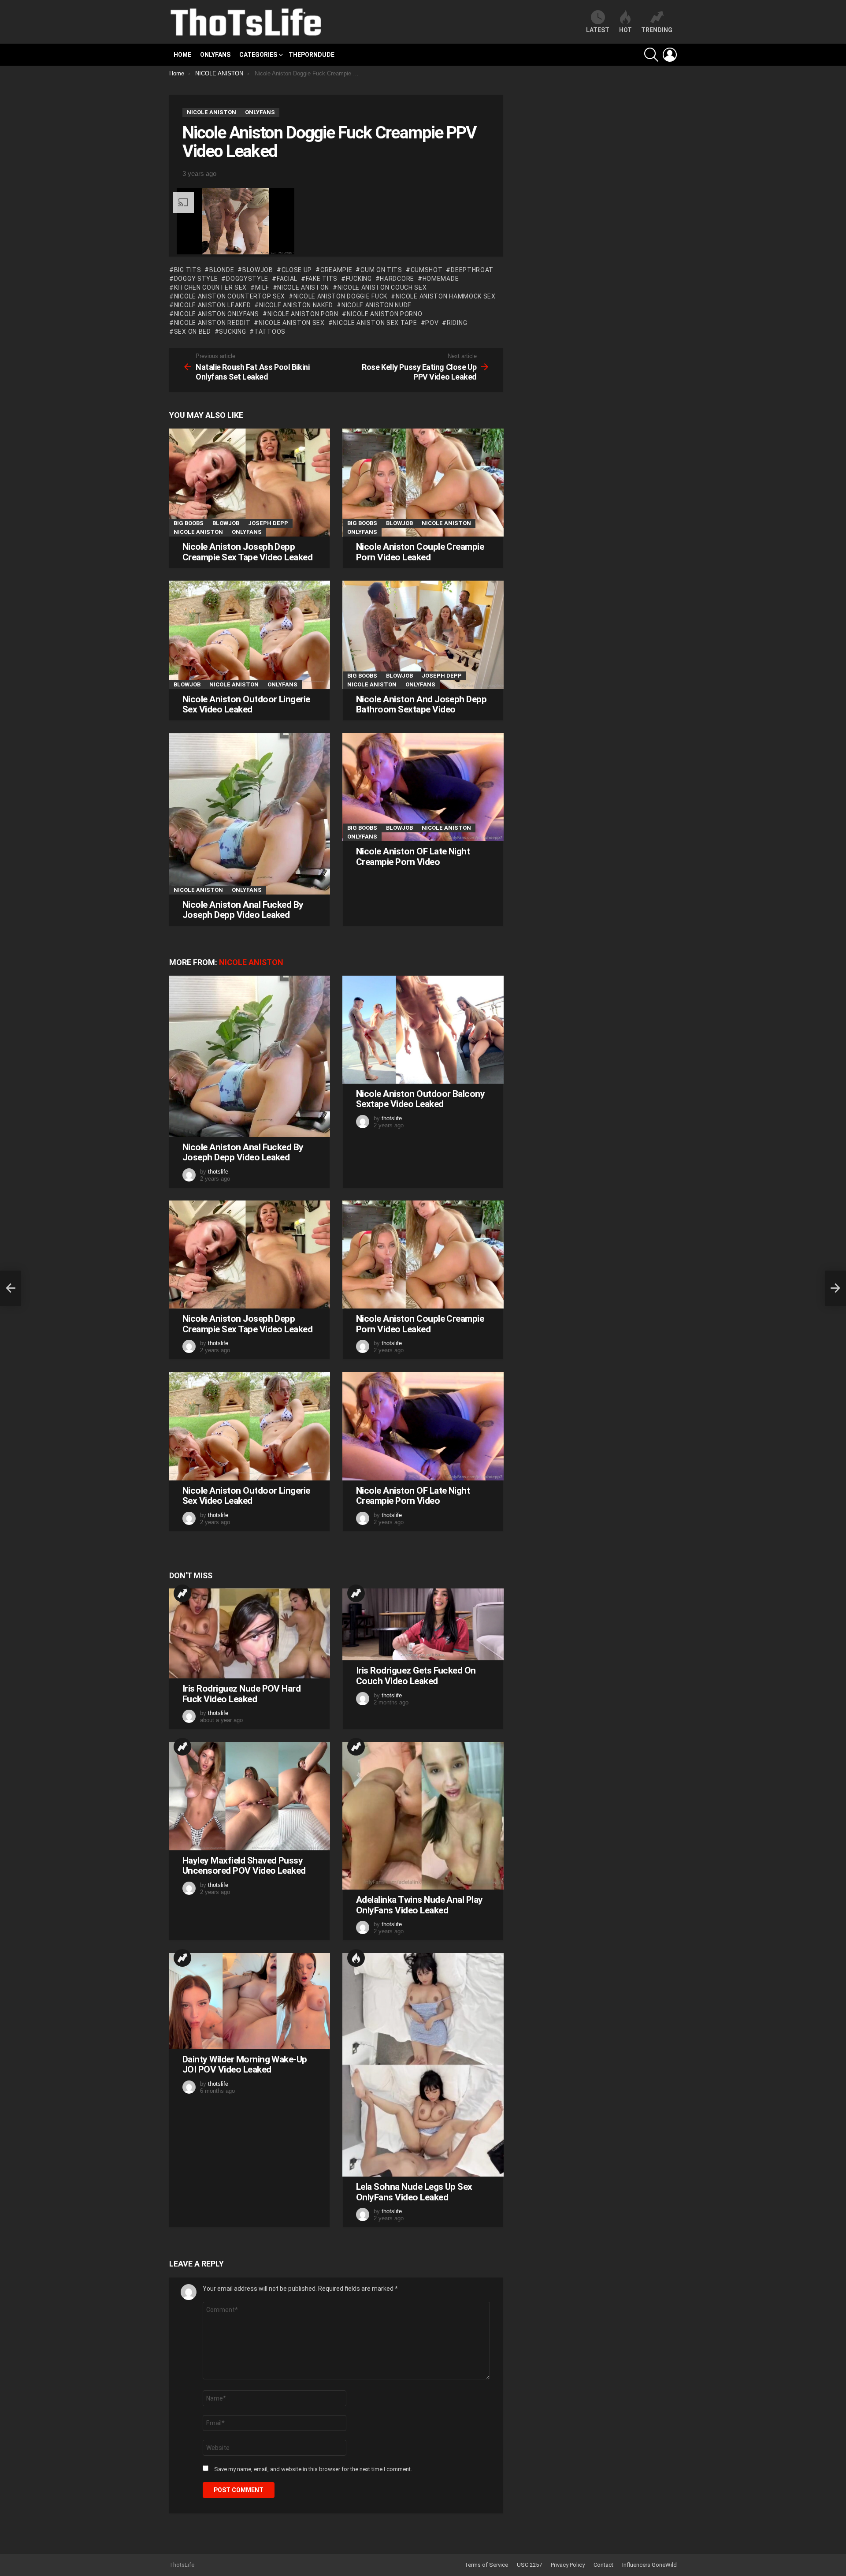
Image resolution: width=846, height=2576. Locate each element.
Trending (182, 1593)
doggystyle (247, 279)
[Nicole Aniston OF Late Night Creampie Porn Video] (423, 787)
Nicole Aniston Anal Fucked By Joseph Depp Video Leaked (243, 910)
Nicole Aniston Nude (377, 305)
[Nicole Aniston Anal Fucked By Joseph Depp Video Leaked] (249, 814)
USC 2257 (529, 2565)
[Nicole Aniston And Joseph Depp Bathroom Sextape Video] (423, 635)
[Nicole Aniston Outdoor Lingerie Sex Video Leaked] (249, 635)
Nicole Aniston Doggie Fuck (340, 296)
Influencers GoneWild (649, 2565)
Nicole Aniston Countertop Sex (230, 296)
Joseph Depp (268, 523)
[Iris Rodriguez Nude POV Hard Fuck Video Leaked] (249, 1633)
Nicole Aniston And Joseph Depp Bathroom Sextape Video (421, 705)
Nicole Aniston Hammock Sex (446, 296)
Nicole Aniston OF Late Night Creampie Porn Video (413, 857)
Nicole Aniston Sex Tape (375, 323)
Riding (457, 323)
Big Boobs (189, 523)
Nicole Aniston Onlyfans (217, 314)
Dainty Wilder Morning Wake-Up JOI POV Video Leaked (245, 2065)
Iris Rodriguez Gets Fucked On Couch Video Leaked (416, 1676)
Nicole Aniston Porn (303, 314)
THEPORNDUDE (312, 55)
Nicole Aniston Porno (385, 314)
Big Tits (187, 270)
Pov (432, 323)
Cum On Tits (381, 270)
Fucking (359, 279)
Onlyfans (215, 55)
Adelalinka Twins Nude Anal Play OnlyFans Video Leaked (419, 1905)
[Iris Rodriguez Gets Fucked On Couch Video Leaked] (423, 1624)
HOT (625, 30)
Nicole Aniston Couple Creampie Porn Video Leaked (420, 552)
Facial (287, 279)
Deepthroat (472, 270)
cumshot (427, 270)
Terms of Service (486, 2565)
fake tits (322, 279)
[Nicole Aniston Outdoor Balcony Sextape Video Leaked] (423, 1030)
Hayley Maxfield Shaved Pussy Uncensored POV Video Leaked (244, 1866)
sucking (232, 332)
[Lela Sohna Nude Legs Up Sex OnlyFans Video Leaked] (423, 2065)
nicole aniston (303, 287)
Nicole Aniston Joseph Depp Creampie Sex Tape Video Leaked (247, 552)
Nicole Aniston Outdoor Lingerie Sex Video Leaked (246, 705)
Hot (356, 1958)
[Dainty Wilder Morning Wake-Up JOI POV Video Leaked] (249, 2001)
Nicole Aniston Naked (296, 305)
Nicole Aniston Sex (291, 323)
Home (182, 55)
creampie (336, 270)
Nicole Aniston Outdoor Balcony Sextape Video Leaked (420, 1099)
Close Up (297, 270)
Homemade (441, 279)
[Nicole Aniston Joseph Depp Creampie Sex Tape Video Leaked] (249, 483)
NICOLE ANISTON (198, 532)
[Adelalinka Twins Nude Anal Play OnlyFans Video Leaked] (423, 1816)
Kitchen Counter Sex (210, 287)
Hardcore (397, 279)
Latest (598, 30)
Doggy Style (196, 279)
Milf (262, 287)
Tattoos (270, 332)
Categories (258, 55)
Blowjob (258, 270)
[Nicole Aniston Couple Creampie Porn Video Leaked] (423, 483)
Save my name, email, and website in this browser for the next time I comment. (313, 2469)
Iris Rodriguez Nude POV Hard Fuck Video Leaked (241, 1694)
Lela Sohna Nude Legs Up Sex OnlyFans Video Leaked (414, 2192)
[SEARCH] (651, 55)
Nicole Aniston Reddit (212, 323)
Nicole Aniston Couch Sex (382, 287)
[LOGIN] (670, 55)
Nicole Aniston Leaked (212, 305)
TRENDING (657, 30)
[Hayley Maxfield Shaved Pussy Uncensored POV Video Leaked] (249, 1796)
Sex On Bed (193, 332)
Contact (603, 2565)
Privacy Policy (568, 2565)
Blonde (222, 270)
